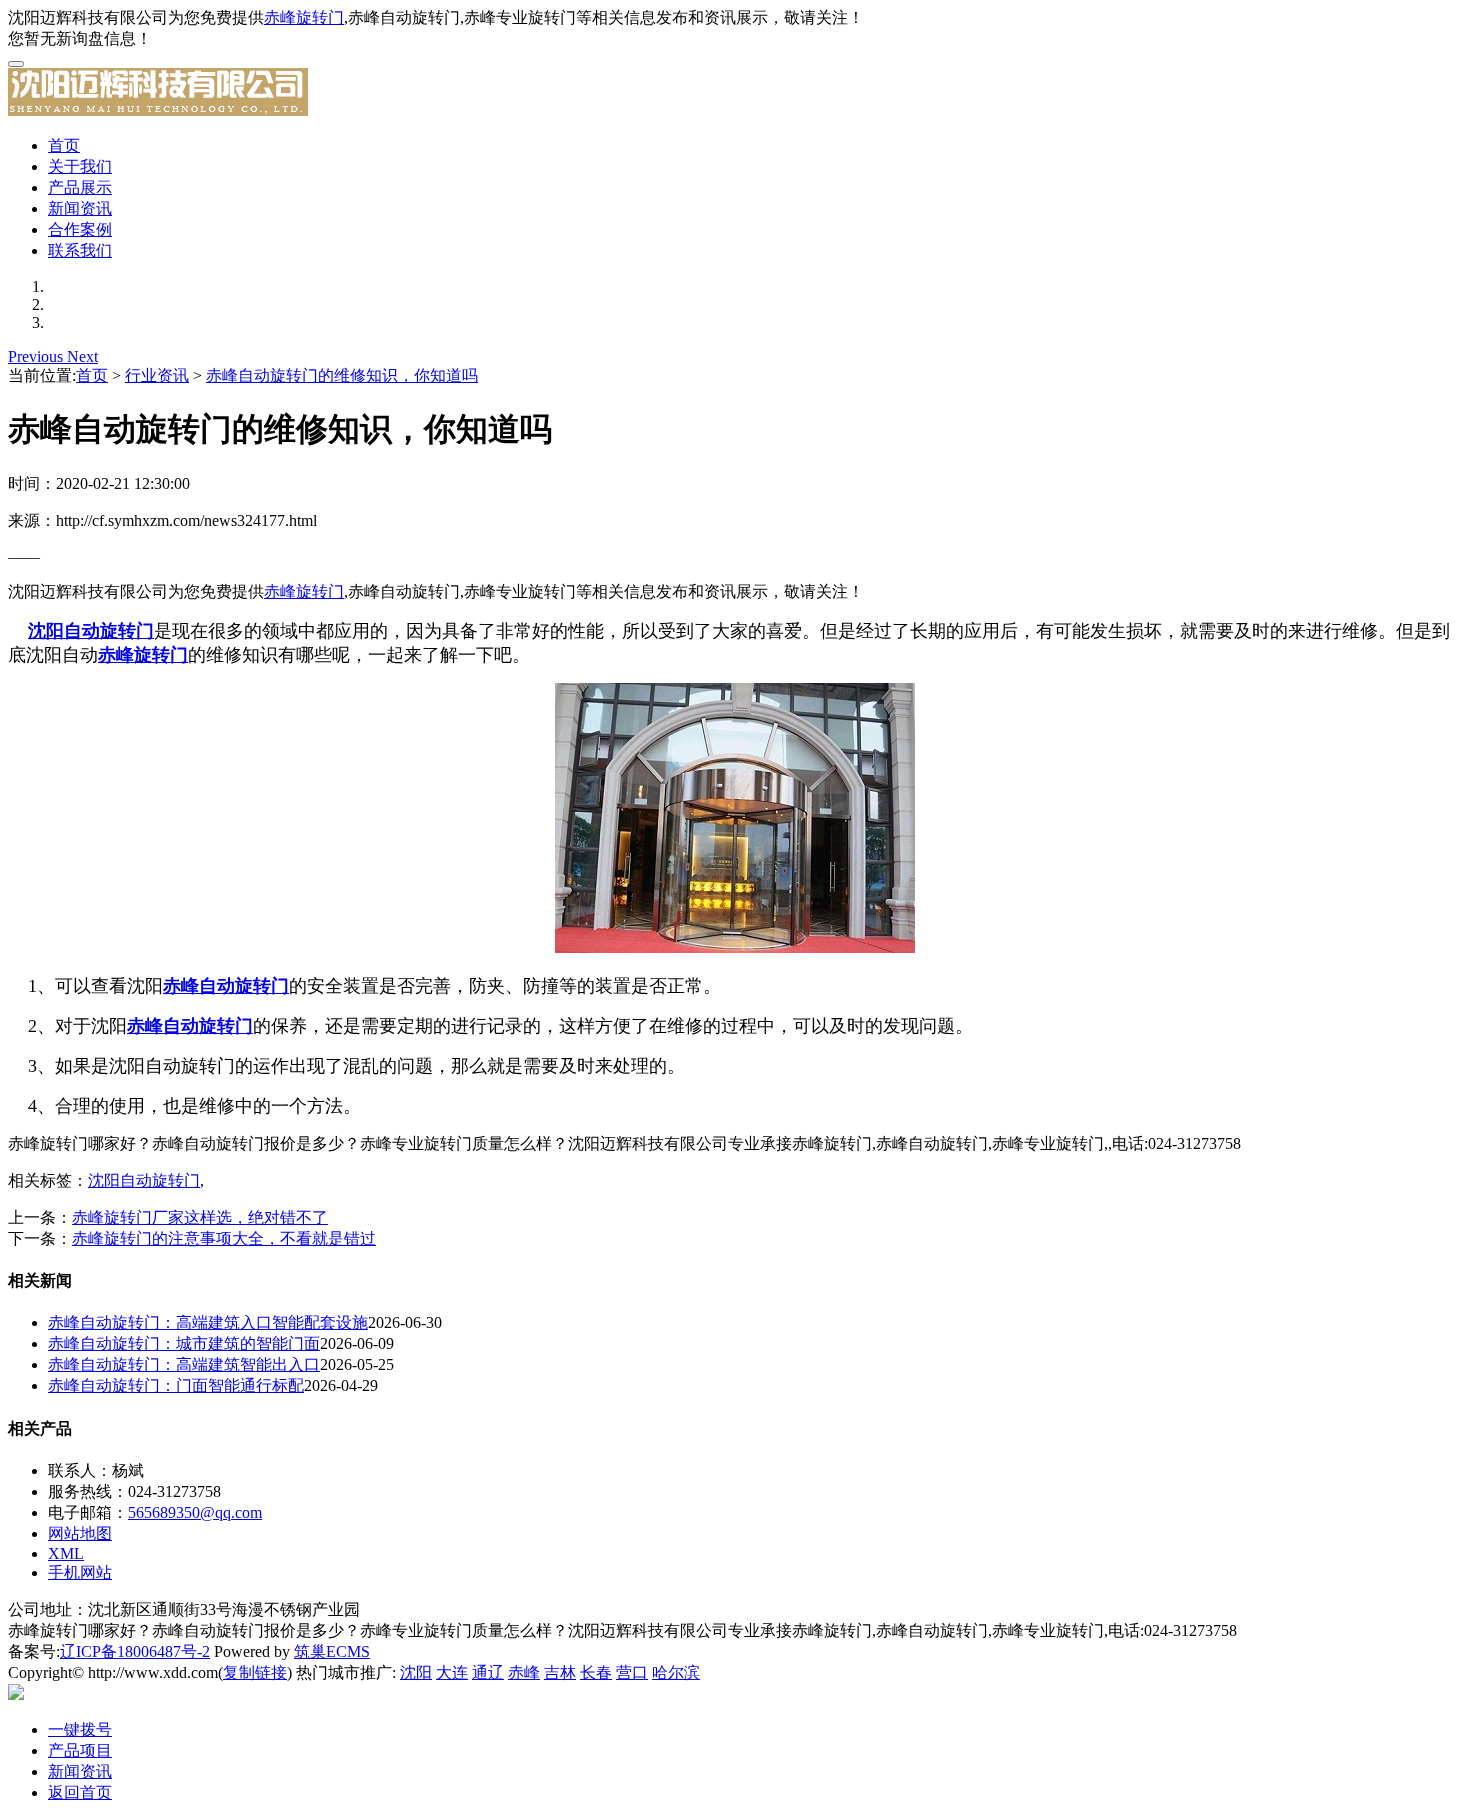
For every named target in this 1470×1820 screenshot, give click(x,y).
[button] (37, 356)
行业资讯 (157, 375)
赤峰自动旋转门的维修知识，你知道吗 (342, 375)
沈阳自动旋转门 (144, 1180)
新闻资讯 (80, 208)
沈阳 (416, 1672)
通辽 (488, 1672)
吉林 (560, 1672)
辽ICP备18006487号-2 (135, 1651)
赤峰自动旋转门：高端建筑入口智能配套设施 (208, 1322)
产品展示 (80, 187)
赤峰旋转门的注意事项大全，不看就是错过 (224, 1238)
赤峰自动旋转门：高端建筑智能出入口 (184, 1364)
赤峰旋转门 (304, 17)
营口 (632, 1672)
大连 (452, 1672)
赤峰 (524, 1672)
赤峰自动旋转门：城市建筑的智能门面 (184, 1343)
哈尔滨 (676, 1672)
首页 (64, 145)
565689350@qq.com (195, 1512)
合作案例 (80, 229)
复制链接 (255, 1672)
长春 (596, 1672)
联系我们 (80, 250)
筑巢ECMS (332, 1651)
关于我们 (80, 166)
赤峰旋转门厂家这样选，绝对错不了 (200, 1217)
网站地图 (80, 1533)
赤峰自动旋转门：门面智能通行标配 (176, 1385)
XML (66, 1553)
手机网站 (80, 1572)
